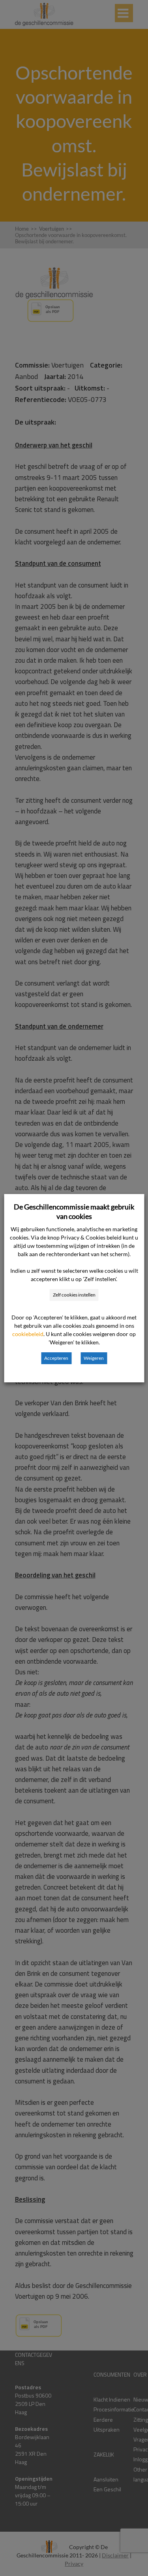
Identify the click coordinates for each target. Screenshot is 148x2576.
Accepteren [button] (56, 1358)
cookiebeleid (28, 1334)
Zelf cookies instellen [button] (74, 1295)
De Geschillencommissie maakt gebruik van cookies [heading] (74, 1211)
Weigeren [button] (94, 1358)
